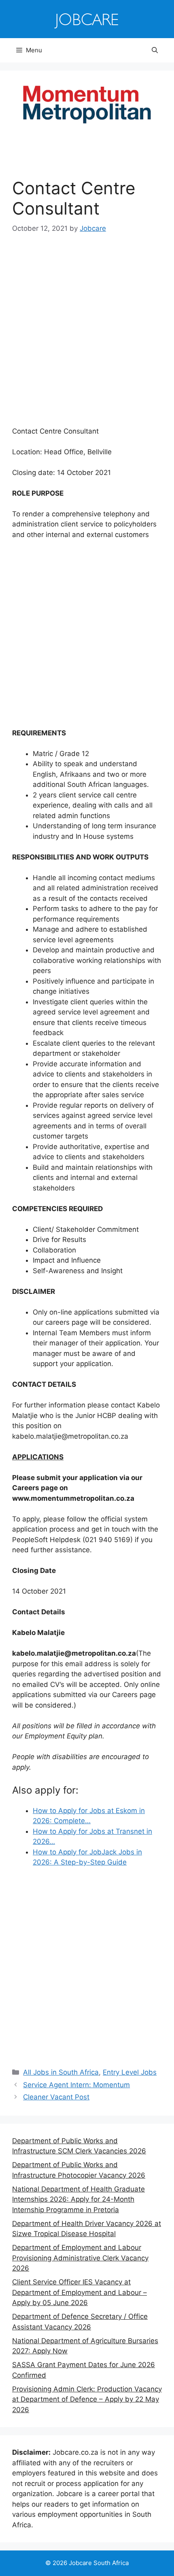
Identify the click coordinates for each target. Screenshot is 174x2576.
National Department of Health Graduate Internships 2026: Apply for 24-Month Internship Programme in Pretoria (79, 2199)
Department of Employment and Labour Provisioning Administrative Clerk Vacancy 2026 (80, 2258)
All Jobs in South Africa (61, 2072)
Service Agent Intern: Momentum (76, 2085)
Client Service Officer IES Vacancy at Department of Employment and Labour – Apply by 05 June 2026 (80, 2292)
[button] (155, 50)
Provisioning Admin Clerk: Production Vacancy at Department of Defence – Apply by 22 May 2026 (87, 2399)
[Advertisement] (87, 336)
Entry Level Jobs (130, 2072)
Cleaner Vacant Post (56, 2097)
